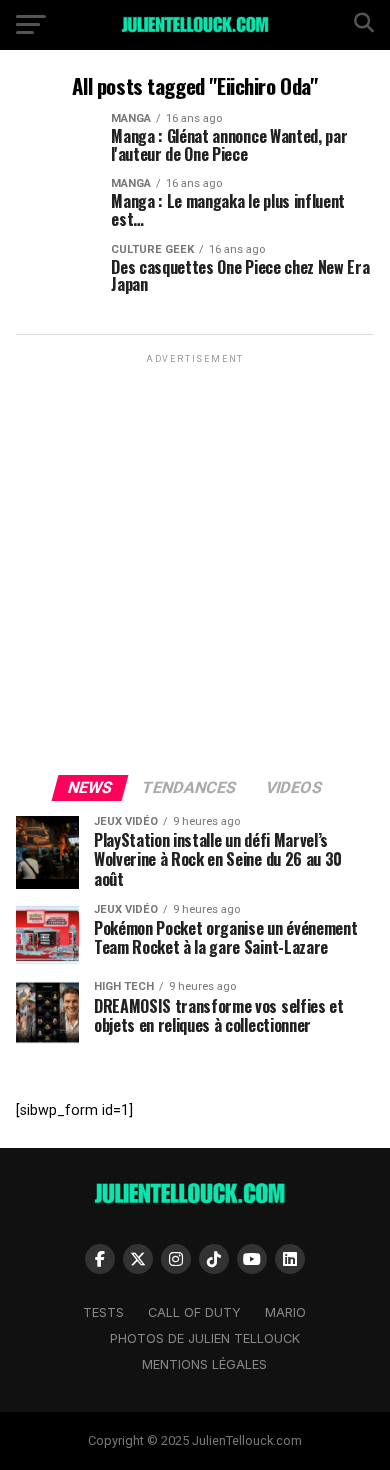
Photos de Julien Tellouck (205, 1338)
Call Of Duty (194, 1312)
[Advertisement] (195, 563)
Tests (103, 1312)
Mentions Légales (204, 1364)
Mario (285, 1312)
